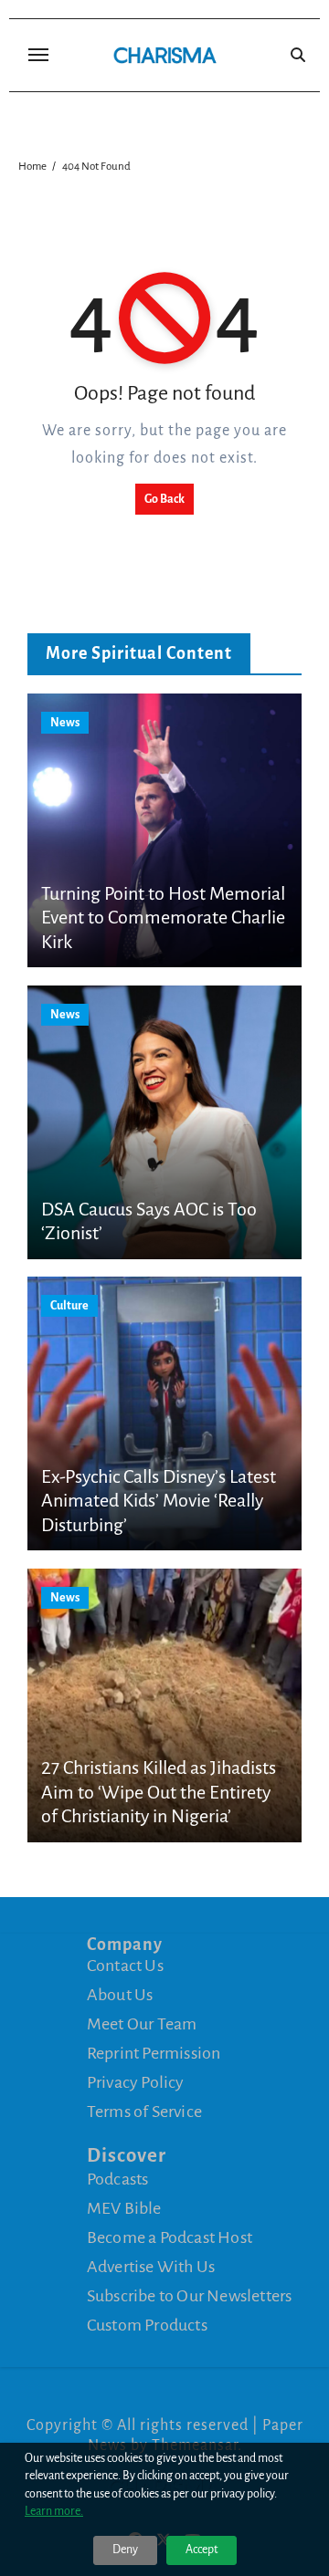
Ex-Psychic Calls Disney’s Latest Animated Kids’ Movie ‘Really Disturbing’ (159, 1501)
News (65, 723)
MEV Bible (124, 2207)
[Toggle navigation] (38, 55)
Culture (69, 1306)
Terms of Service (144, 2112)
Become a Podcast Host (170, 2237)
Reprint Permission (154, 2053)
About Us (120, 1995)
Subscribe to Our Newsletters (190, 2295)
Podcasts (118, 2178)
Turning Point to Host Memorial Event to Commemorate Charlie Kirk (163, 918)
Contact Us (125, 1966)
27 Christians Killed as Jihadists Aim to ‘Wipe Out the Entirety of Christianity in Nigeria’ (159, 1792)
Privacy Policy (136, 2082)
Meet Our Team (142, 2024)
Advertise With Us (151, 2266)
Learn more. (54, 2511)
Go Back (164, 499)
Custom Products (147, 2324)
